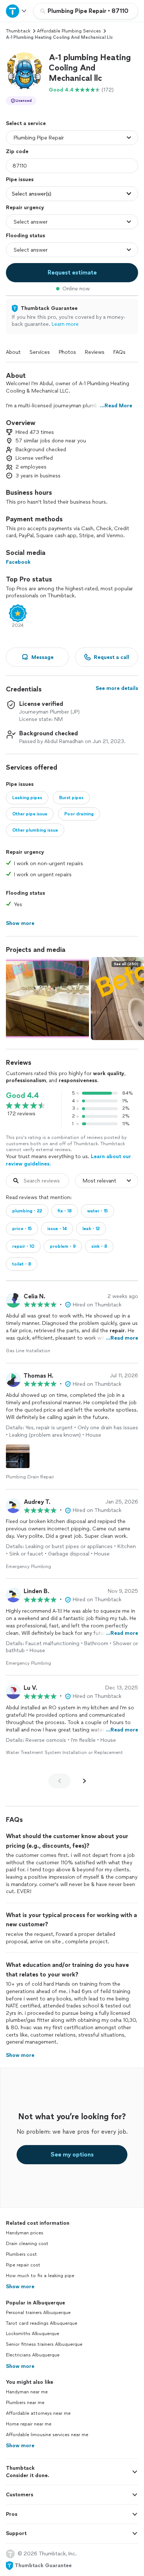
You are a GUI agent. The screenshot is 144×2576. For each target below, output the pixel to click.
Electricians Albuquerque (33, 2355)
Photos (67, 352)
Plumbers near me (25, 2403)
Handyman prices (25, 2233)
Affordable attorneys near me (38, 2413)
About (13, 352)
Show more (20, 2287)
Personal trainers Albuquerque (38, 2313)
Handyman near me (27, 2392)
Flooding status (25, 236)
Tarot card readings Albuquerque (42, 2323)
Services (40, 352)
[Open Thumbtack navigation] (17, 11)
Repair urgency (25, 208)
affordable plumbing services (69, 31)
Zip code (17, 151)
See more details (117, 688)
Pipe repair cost (23, 2265)
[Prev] (59, 1781)
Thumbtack (18, 31)
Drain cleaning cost (27, 2244)
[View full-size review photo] (18, 1456)
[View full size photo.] (47, 999)
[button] (24, 71)
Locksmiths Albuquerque (32, 2334)
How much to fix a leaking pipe (40, 2276)
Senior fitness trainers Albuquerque (44, 2344)
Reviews (95, 352)
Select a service (26, 123)
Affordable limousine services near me (47, 2435)
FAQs (119, 352)
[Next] (85, 1781)
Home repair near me (29, 2424)
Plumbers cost (21, 2254)
